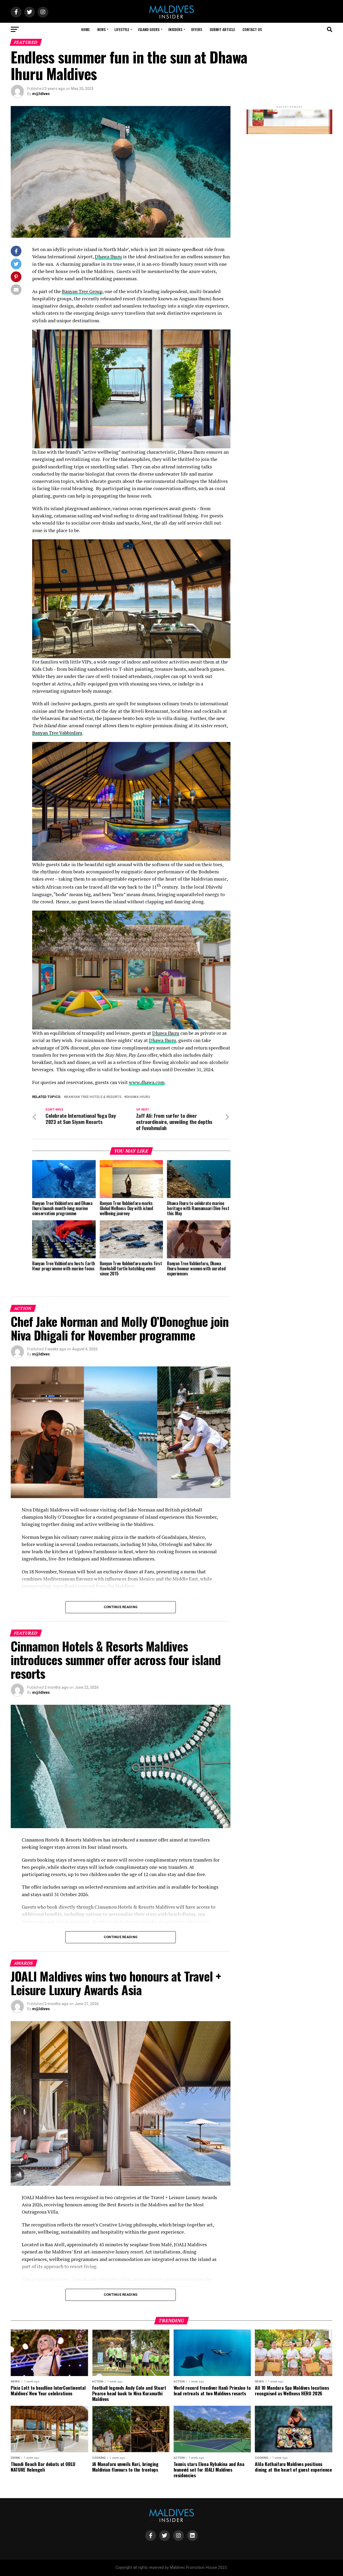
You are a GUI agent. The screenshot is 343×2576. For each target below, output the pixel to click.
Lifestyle (122, 29)
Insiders (175, 29)
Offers (197, 29)
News (101, 29)
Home (85, 29)
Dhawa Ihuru (108, 257)
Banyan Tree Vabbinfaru (57, 733)
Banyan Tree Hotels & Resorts (94, 1097)
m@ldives (41, 94)
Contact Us (252, 29)
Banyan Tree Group (82, 291)
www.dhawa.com (147, 1082)
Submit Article (222, 29)
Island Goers (149, 29)
